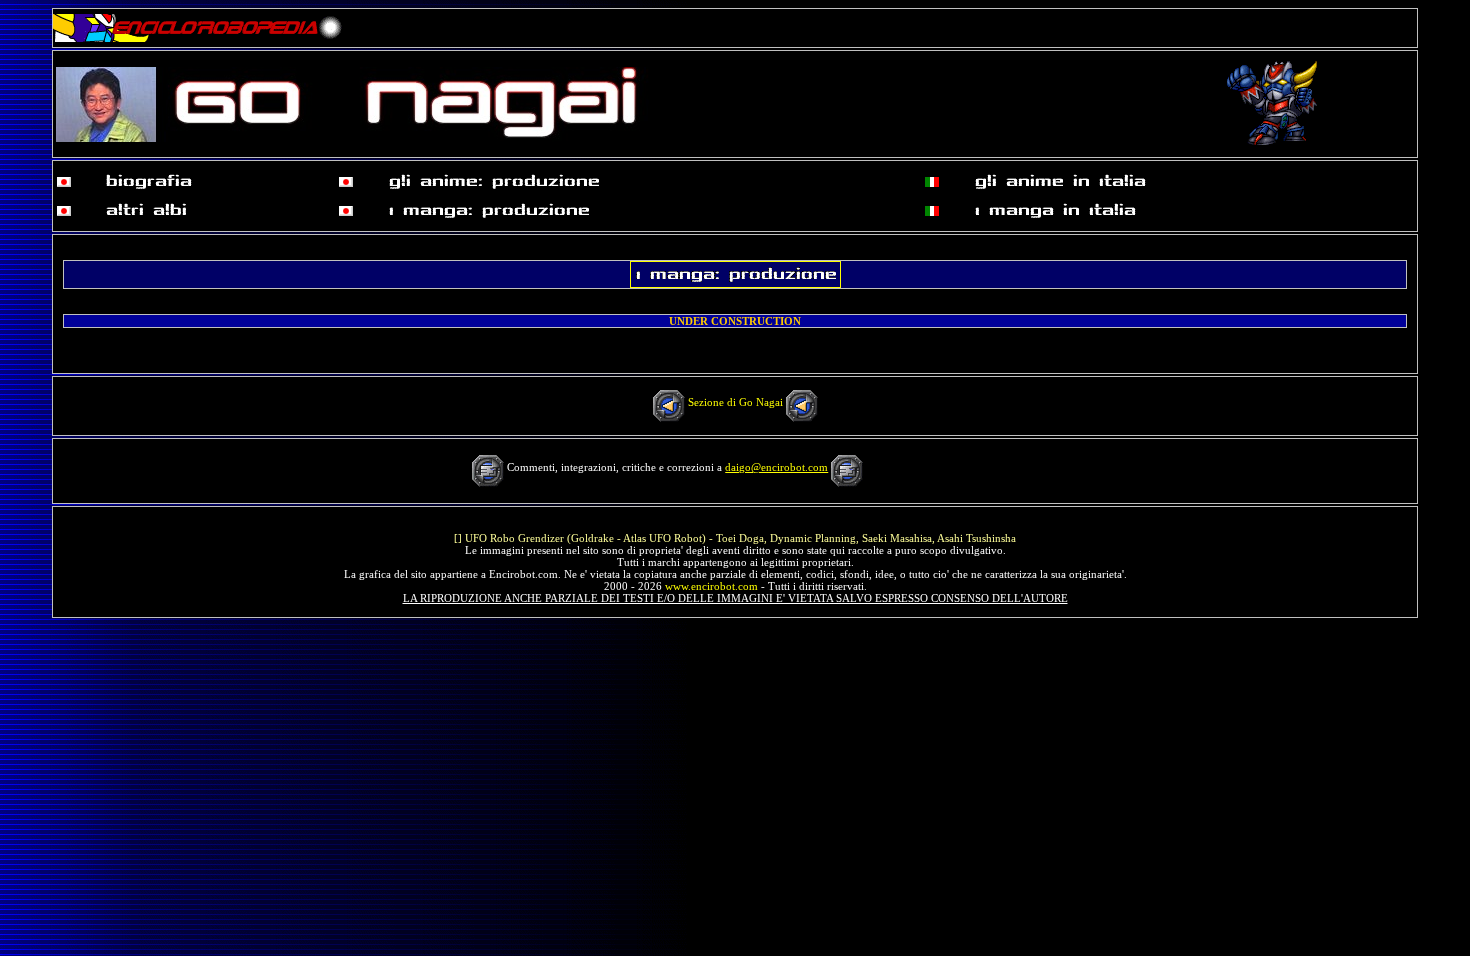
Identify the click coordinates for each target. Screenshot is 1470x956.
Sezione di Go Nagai (735, 402)
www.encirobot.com (711, 586)
